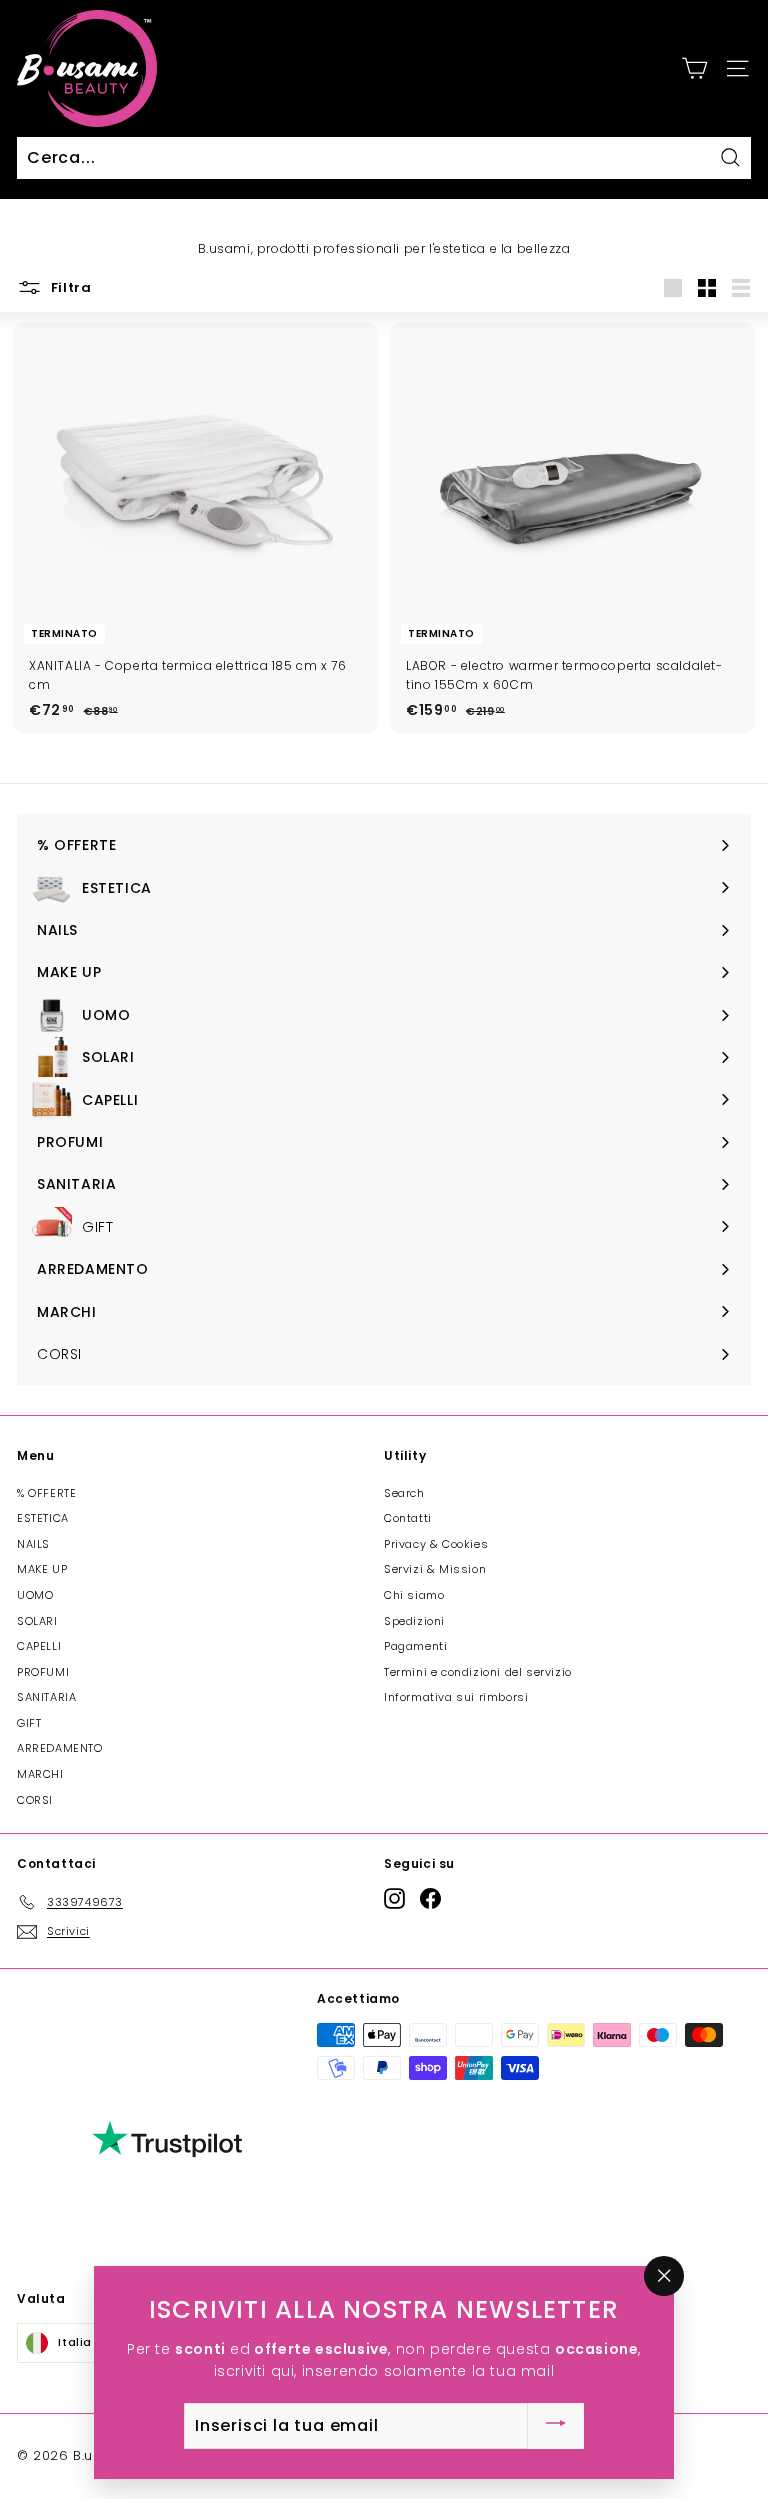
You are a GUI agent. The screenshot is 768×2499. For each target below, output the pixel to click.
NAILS (33, 1544)
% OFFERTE (46, 1493)
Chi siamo (414, 1595)
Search (404, 1493)
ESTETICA (43, 1518)
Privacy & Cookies (436, 1544)
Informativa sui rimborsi (456, 1697)
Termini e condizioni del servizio (478, 1672)
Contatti (408, 1518)
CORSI (35, 1800)
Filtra (69, 287)
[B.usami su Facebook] (430, 1898)
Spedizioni (414, 1621)
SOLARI (37, 1621)
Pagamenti (415, 1646)
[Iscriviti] (556, 2426)
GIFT (29, 1723)
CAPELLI (39, 1646)
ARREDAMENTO (60, 1748)
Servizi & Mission (435, 1569)
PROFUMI (43, 1672)
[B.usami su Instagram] (394, 1898)
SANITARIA (46, 1697)
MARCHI (40, 1774)
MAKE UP (42, 1569)
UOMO (35, 1595)
